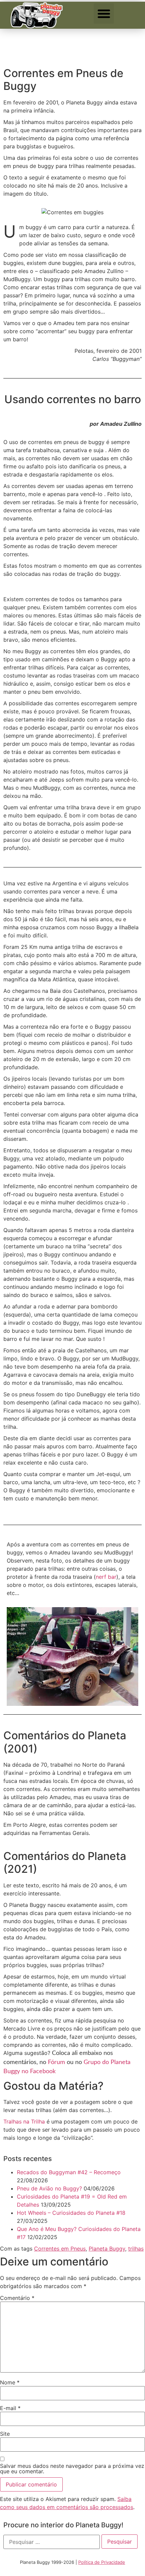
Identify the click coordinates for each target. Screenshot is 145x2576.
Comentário (17, 2298)
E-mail (10, 2408)
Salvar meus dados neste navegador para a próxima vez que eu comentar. (72, 2469)
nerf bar (106, 1577)
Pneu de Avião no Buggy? (49, 2188)
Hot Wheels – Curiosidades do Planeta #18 (71, 2213)
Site (5, 2434)
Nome (10, 2382)
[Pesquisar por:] (52, 2542)
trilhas (136, 2249)
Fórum (56, 2062)
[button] (104, 14)
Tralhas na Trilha (24, 2121)
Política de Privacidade (102, 2562)
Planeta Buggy (107, 2249)
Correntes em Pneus (60, 2249)
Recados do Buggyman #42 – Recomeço (69, 2172)
